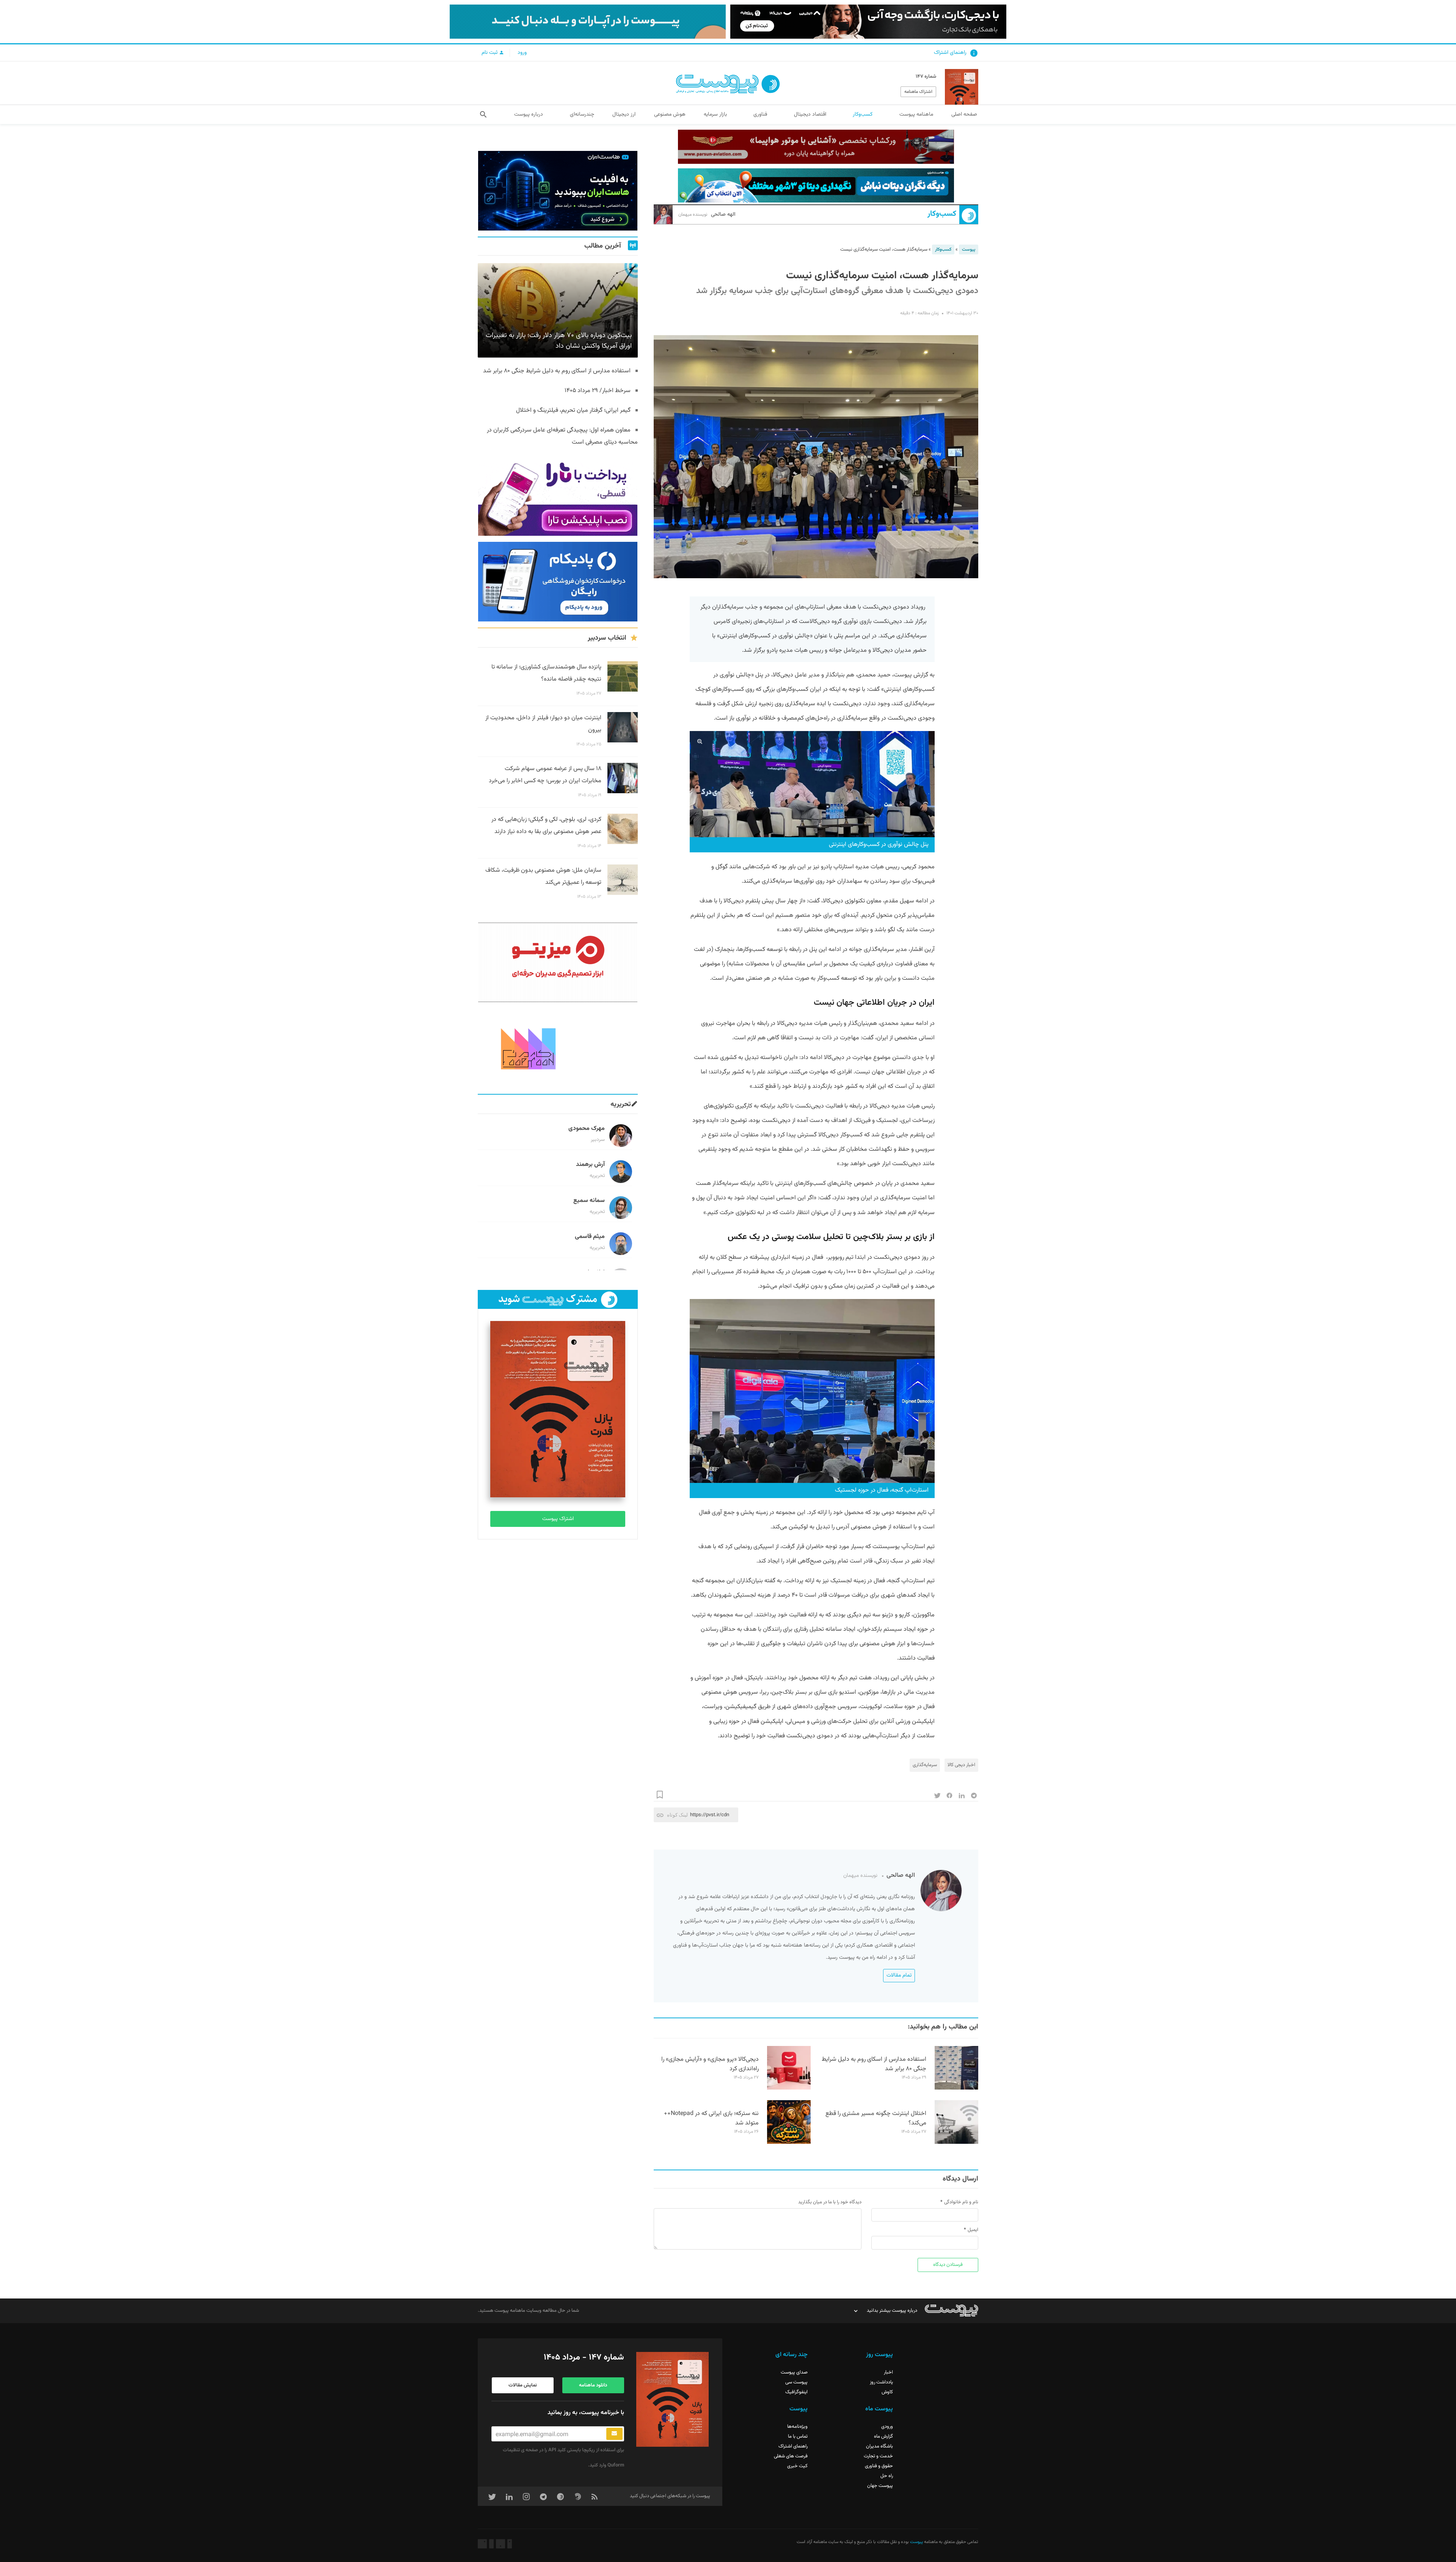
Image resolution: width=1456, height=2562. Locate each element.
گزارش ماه (883, 2436)
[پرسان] (816, 147)
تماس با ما (798, 2436)
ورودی (887, 2427)
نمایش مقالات (523, 2385)
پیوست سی (796, 2382)
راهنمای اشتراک (950, 53)
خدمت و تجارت (878, 2456)
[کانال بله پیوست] (588, 22)
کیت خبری (797, 2466)
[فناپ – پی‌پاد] (558, 582)
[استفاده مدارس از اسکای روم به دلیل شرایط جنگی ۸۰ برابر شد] (956, 2088)
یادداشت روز (881, 2382)
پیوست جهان (880, 2486)
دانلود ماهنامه (593, 2385)
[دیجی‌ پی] (868, 22)
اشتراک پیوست (558, 1519)
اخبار (888, 2372)
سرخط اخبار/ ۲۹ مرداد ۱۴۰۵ (598, 391)
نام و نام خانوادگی (961, 2202)
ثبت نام (490, 53)
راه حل (887, 2476)
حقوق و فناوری (879, 2466)
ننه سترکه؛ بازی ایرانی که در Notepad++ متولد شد (711, 2118)
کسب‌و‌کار (942, 214)
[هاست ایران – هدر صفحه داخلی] (816, 185)
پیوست (969, 249)
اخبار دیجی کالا (961, 1765)
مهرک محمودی (587, 1129)
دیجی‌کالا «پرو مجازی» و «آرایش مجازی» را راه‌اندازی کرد (710, 2064)
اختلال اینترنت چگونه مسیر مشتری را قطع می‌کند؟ (876, 2118)
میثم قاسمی (590, 1237)
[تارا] (558, 496)
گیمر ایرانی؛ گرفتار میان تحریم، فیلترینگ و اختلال (573, 410)
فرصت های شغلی (791, 2456)
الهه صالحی (707, 215)
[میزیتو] (558, 962)
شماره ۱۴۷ (926, 77)
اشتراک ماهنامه (918, 92)
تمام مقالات (899, 1975)
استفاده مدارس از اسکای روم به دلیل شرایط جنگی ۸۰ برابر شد (874, 2064)
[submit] (614, 2434)
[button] (483, 115)
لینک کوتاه (677, 1815)
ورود (522, 53)
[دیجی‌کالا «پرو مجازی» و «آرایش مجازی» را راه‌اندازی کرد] (789, 2088)
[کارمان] (558, 1048)
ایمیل (973, 2230)
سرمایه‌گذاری (925, 1765)
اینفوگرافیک (796, 2392)
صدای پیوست (794, 2372)
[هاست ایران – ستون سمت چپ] (558, 191)
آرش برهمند (590, 1165)
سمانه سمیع (589, 1201)
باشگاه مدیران (879, 2446)
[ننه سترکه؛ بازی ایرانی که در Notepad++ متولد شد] (789, 2143)
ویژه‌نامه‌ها (797, 2427)
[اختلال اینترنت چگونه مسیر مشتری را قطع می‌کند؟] (956, 2143)
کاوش (887, 2392)
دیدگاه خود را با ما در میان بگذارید (830, 2202)
